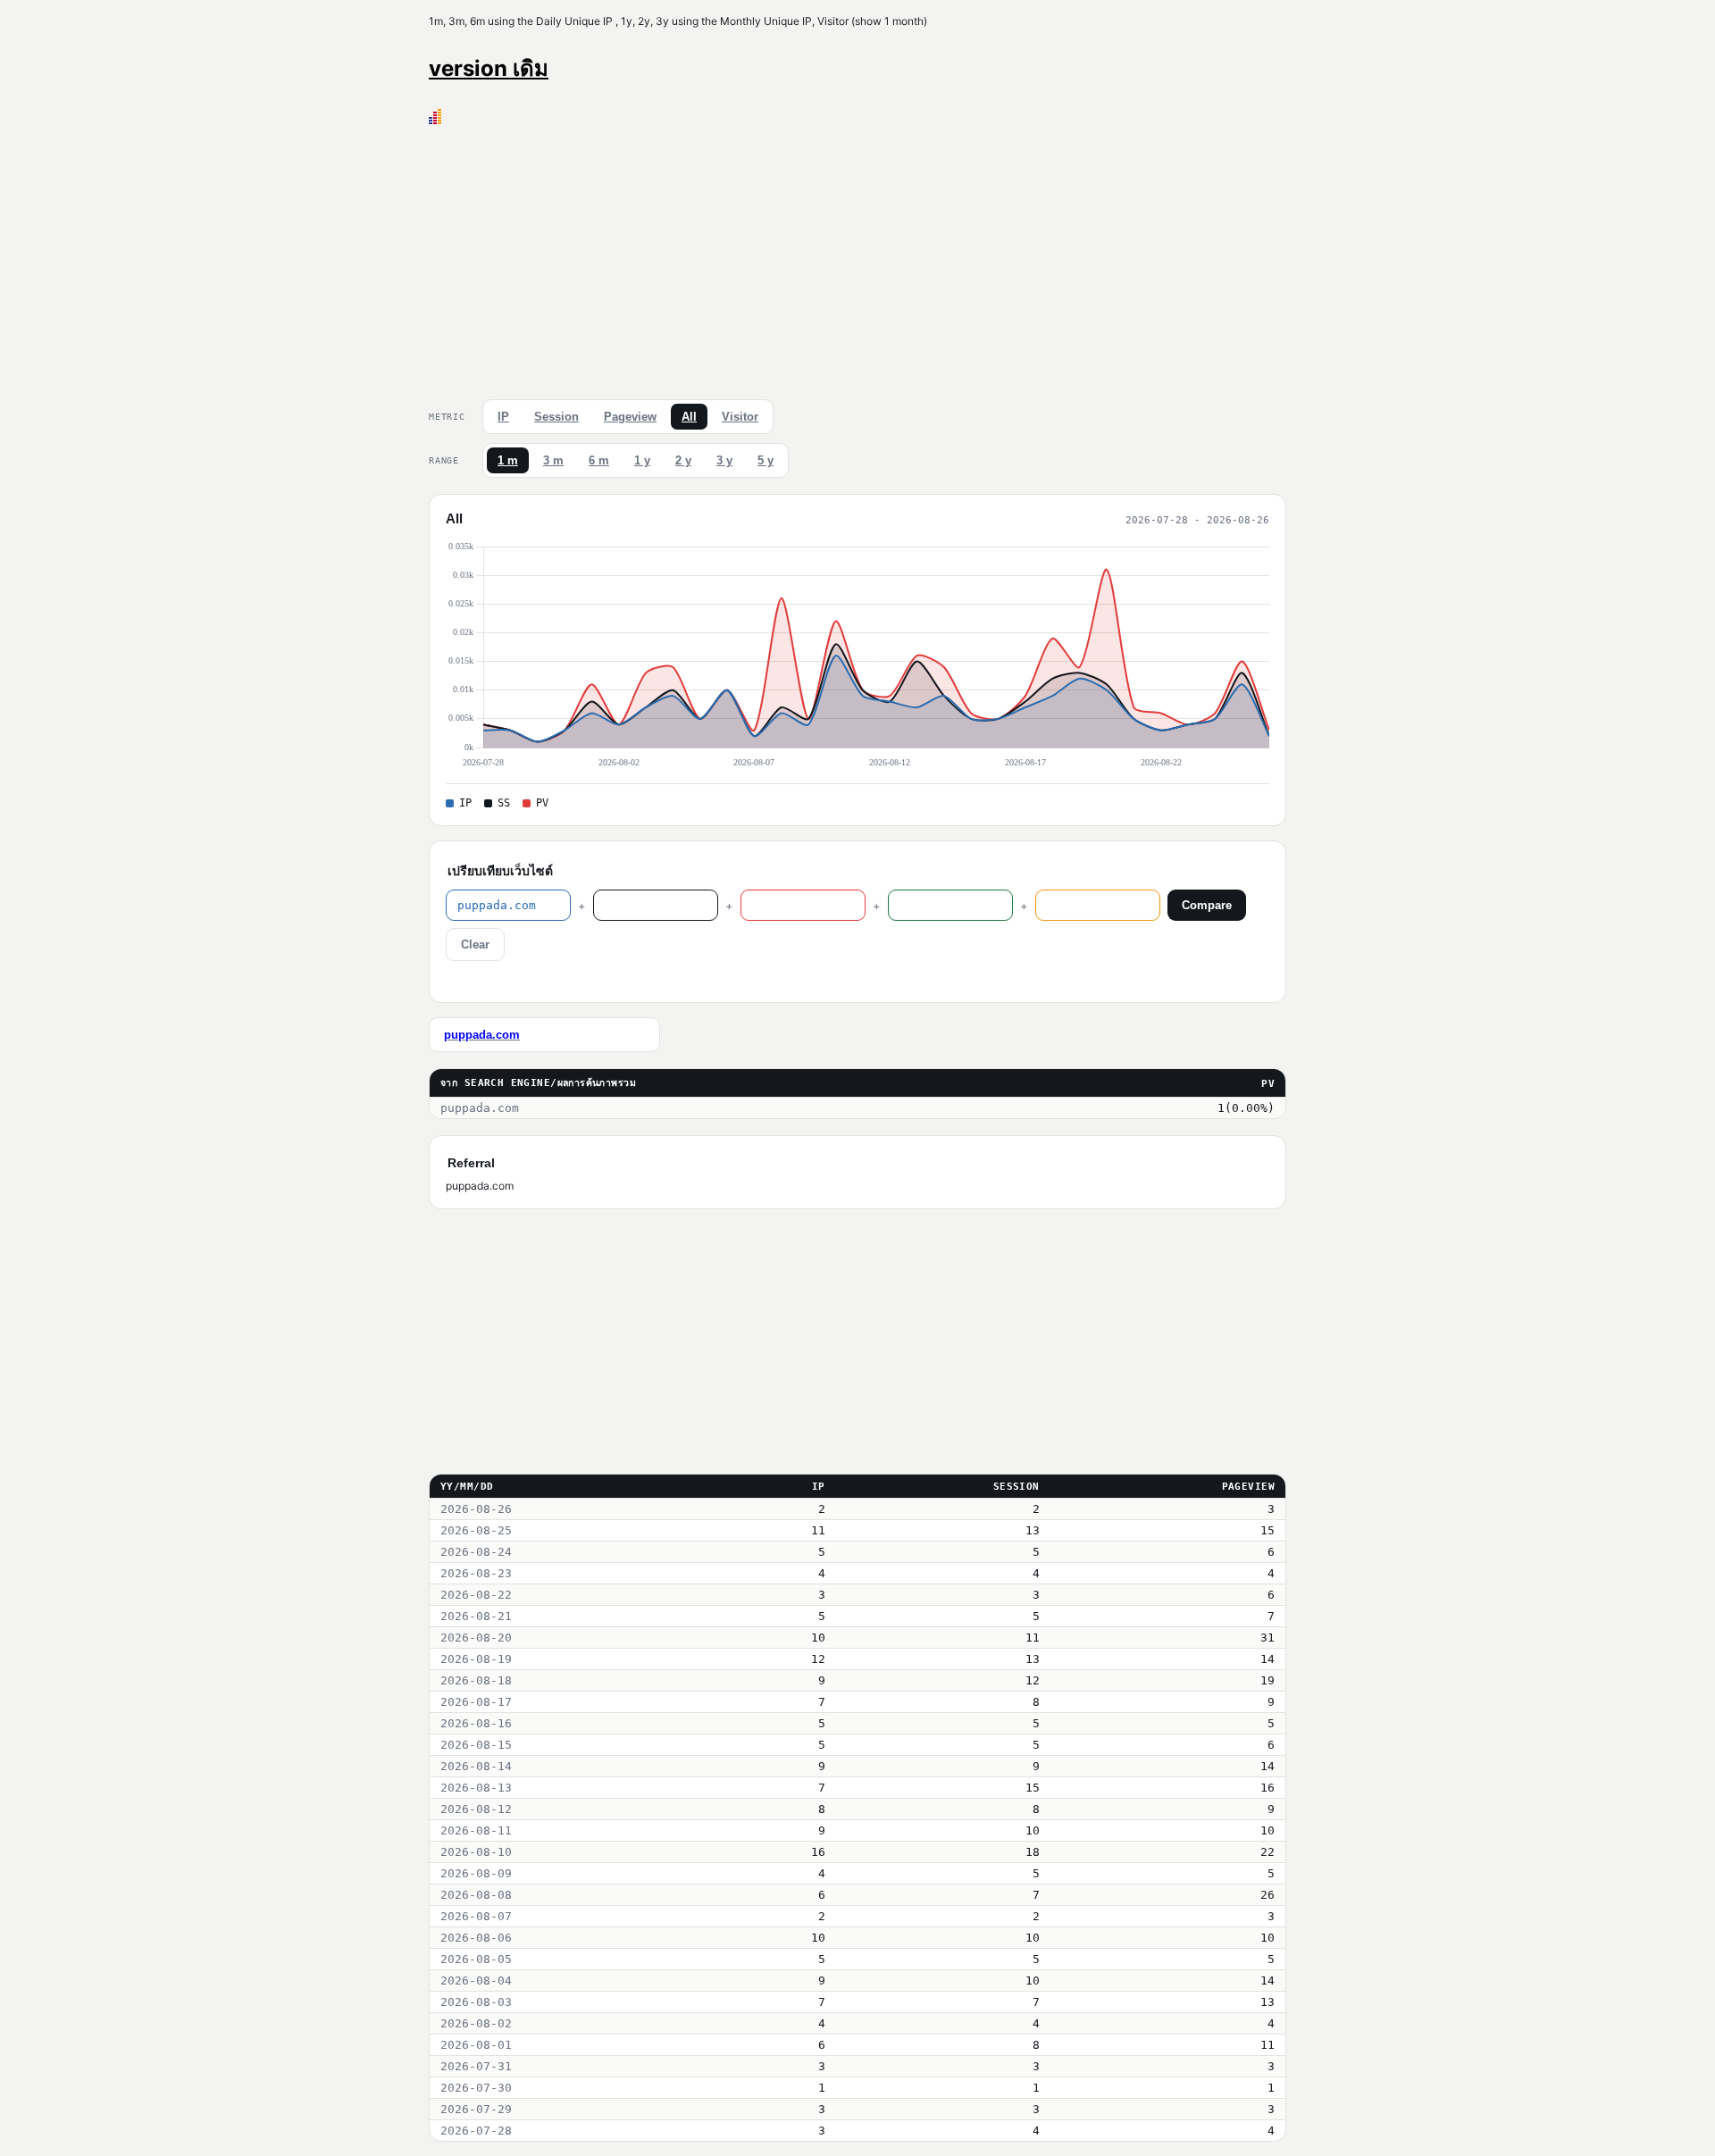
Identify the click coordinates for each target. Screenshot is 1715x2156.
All (689, 417)
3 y (724, 460)
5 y (765, 460)
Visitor (740, 417)
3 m (553, 460)
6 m (599, 460)
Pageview (630, 417)
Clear (475, 944)
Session (556, 417)
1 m (508, 460)
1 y (642, 460)
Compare (1207, 905)
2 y (683, 460)
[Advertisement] (857, 258)
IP (503, 417)
